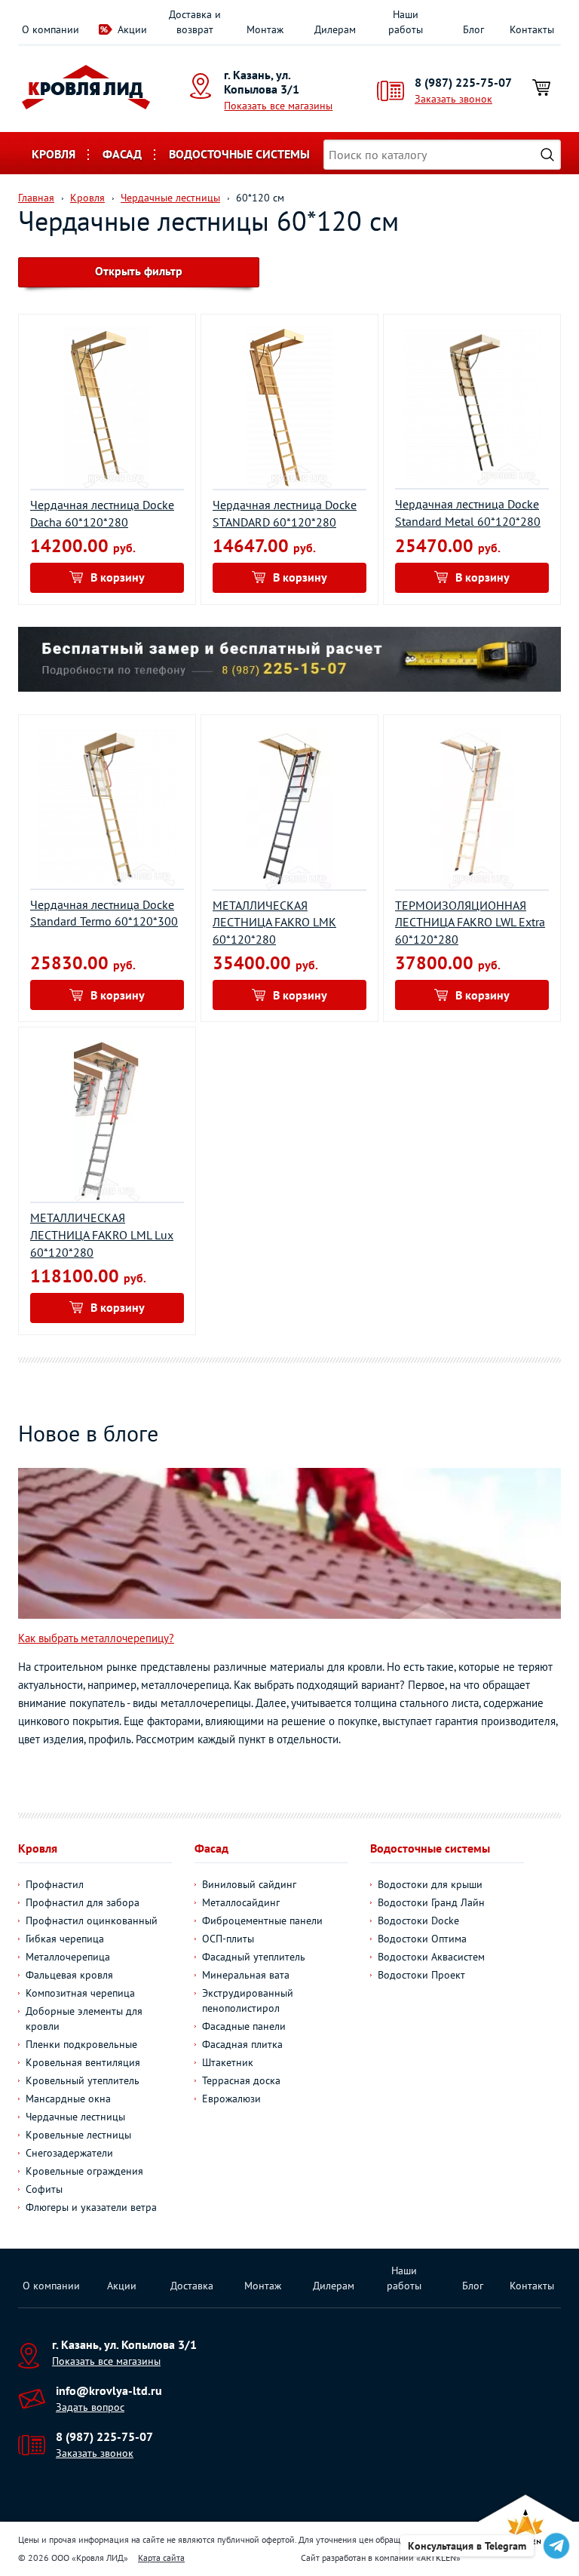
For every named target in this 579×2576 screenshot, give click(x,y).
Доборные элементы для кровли (84, 2019)
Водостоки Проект (421, 1975)
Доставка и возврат (195, 22)
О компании (51, 29)
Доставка (192, 2286)
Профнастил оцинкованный (92, 1920)
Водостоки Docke (418, 1920)
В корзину (118, 577)
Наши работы (406, 22)
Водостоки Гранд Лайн (431, 1902)
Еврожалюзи (231, 2099)
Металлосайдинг (241, 1902)
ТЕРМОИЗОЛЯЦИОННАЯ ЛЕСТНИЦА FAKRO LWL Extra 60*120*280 (470, 923)
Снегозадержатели (69, 2153)
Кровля (54, 154)
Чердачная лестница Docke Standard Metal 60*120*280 (468, 513)
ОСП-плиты (228, 1939)
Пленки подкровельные (81, 2044)
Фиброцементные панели (262, 1920)
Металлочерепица (68, 1957)
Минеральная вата (246, 1975)
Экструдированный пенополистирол (248, 2000)
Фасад (122, 154)
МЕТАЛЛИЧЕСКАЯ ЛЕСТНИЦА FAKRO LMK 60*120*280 (274, 923)
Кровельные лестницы (78, 2135)
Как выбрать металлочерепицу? (96, 1638)
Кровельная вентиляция (83, 2062)
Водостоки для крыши (430, 1884)
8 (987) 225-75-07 (463, 82)
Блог (473, 29)
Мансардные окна (68, 2099)
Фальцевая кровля (69, 1975)
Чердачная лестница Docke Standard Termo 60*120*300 (104, 913)
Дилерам (335, 29)
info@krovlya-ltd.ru (109, 2390)
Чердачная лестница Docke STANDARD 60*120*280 (285, 513)
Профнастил (55, 1884)
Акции (132, 29)
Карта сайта (161, 2558)
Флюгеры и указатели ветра (91, 2207)
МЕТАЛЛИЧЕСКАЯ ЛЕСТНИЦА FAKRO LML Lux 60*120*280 (102, 1235)
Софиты (44, 2189)
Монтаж (265, 29)
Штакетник (228, 2062)
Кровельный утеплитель (83, 2080)
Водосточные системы (239, 154)
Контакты (532, 29)
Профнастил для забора (83, 1902)
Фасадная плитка (242, 2044)
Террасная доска (241, 2080)
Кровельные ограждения (84, 2171)
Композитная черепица (80, 1993)
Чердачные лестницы (75, 2117)
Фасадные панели (244, 2026)
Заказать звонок (453, 99)
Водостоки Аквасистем (431, 1957)
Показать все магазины (278, 106)
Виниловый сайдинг (249, 1884)
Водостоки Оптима (422, 1939)
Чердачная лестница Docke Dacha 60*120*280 (102, 513)
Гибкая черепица (65, 1939)
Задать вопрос (90, 2407)
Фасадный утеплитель (254, 1957)
